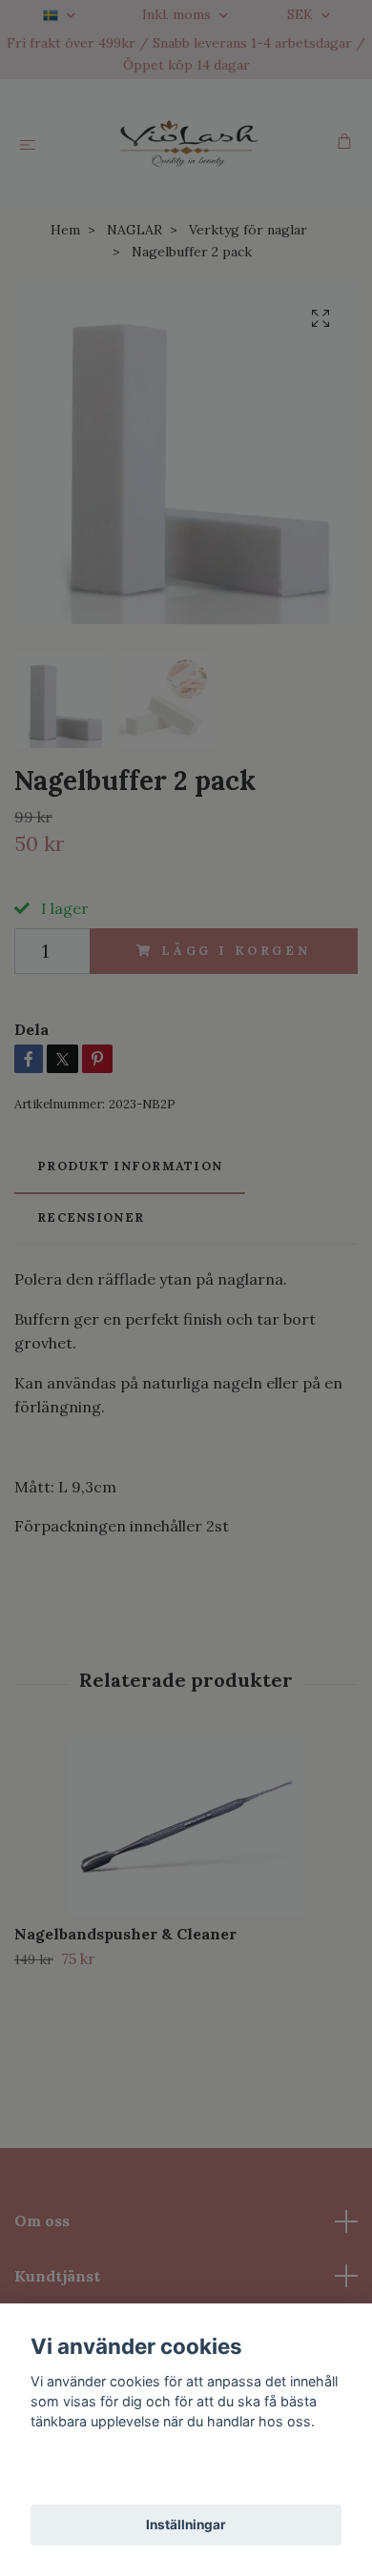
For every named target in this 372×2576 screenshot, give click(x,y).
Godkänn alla (186, 2475)
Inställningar (186, 2525)
